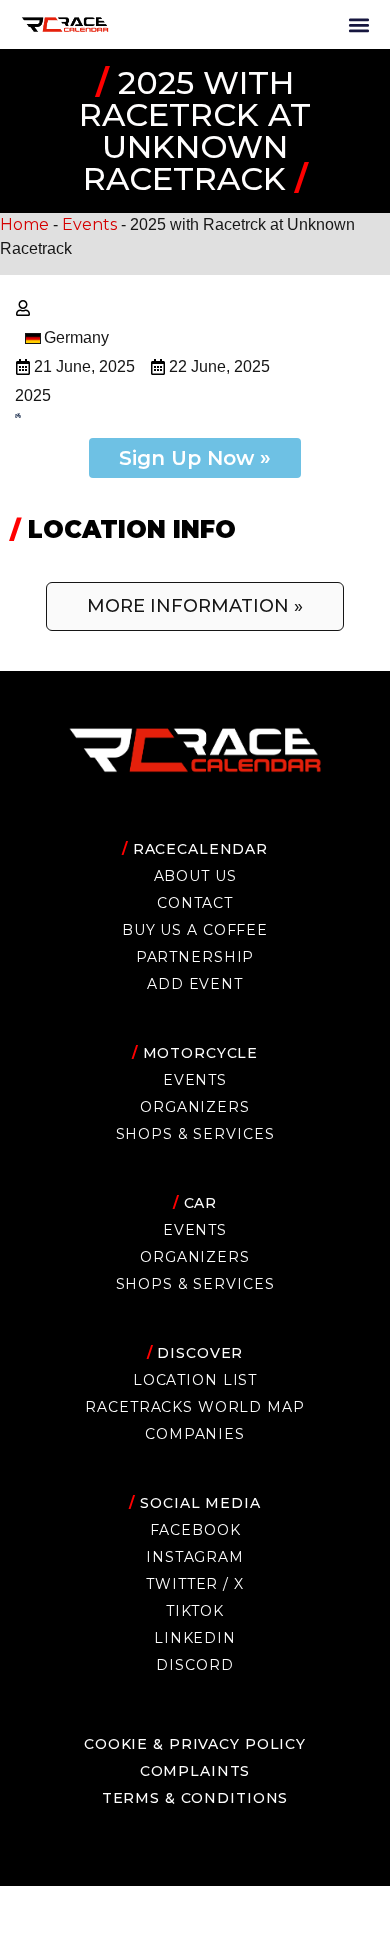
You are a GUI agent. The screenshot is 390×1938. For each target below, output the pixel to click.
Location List (195, 1380)
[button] (358, 24)
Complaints (195, 1771)
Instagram (195, 1557)
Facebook (195, 1530)
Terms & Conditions (195, 1798)
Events (89, 224)
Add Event (195, 984)
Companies (195, 1434)
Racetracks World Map (194, 1407)
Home (24, 224)
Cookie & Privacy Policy (195, 1744)
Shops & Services (195, 1134)
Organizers (195, 1107)
